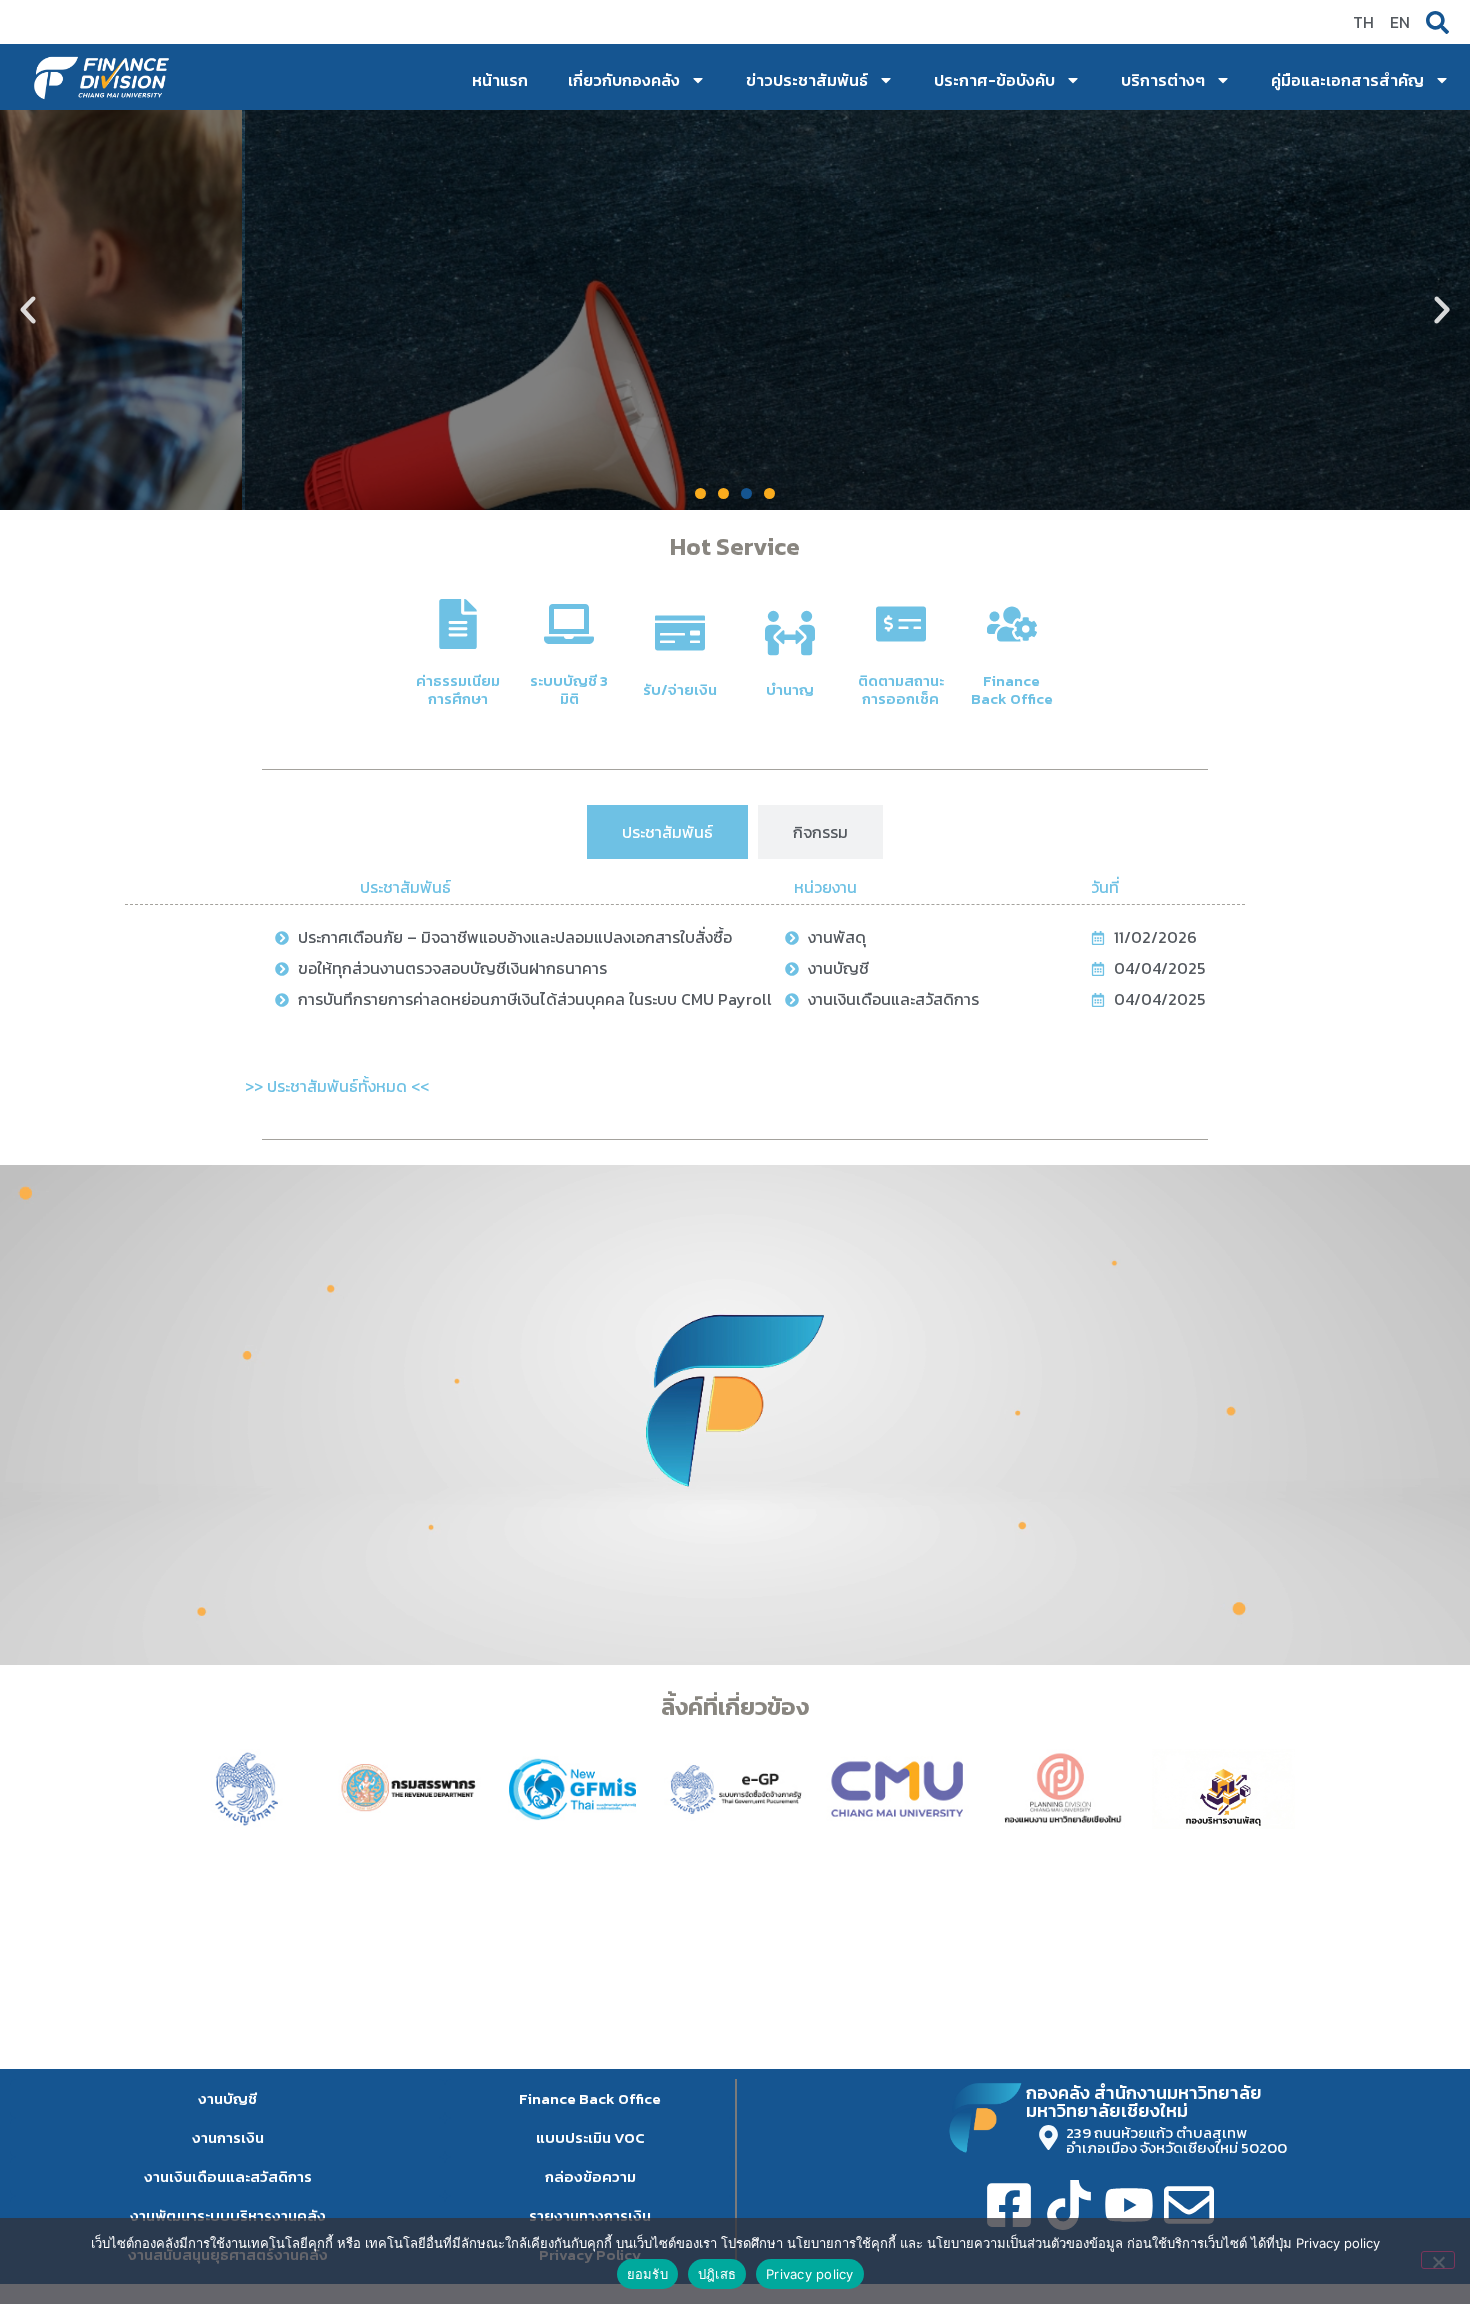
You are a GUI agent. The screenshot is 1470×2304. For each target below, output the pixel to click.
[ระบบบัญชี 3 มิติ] (569, 624)
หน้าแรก (500, 80)
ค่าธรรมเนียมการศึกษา (458, 689)
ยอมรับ (647, 2274)
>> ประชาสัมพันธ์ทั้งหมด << (337, 1086)
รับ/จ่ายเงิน (680, 689)
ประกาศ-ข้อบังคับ (994, 80)
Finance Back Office (1012, 689)
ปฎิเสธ (717, 2274)
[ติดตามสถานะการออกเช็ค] (901, 624)
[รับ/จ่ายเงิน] (680, 633)
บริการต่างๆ (1163, 80)
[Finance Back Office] (1012, 624)
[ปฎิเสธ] (1438, 2260)
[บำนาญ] (790, 633)
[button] (28, 310)
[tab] (667, 832)
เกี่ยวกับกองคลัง (624, 80)
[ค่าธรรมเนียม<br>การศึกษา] (458, 624)
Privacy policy (810, 2274)
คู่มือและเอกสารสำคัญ (1347, 80)
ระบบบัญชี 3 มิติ (569, 689)
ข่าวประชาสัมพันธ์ (807, 80)
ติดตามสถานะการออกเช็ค (901, 689)
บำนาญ (790, 689)
